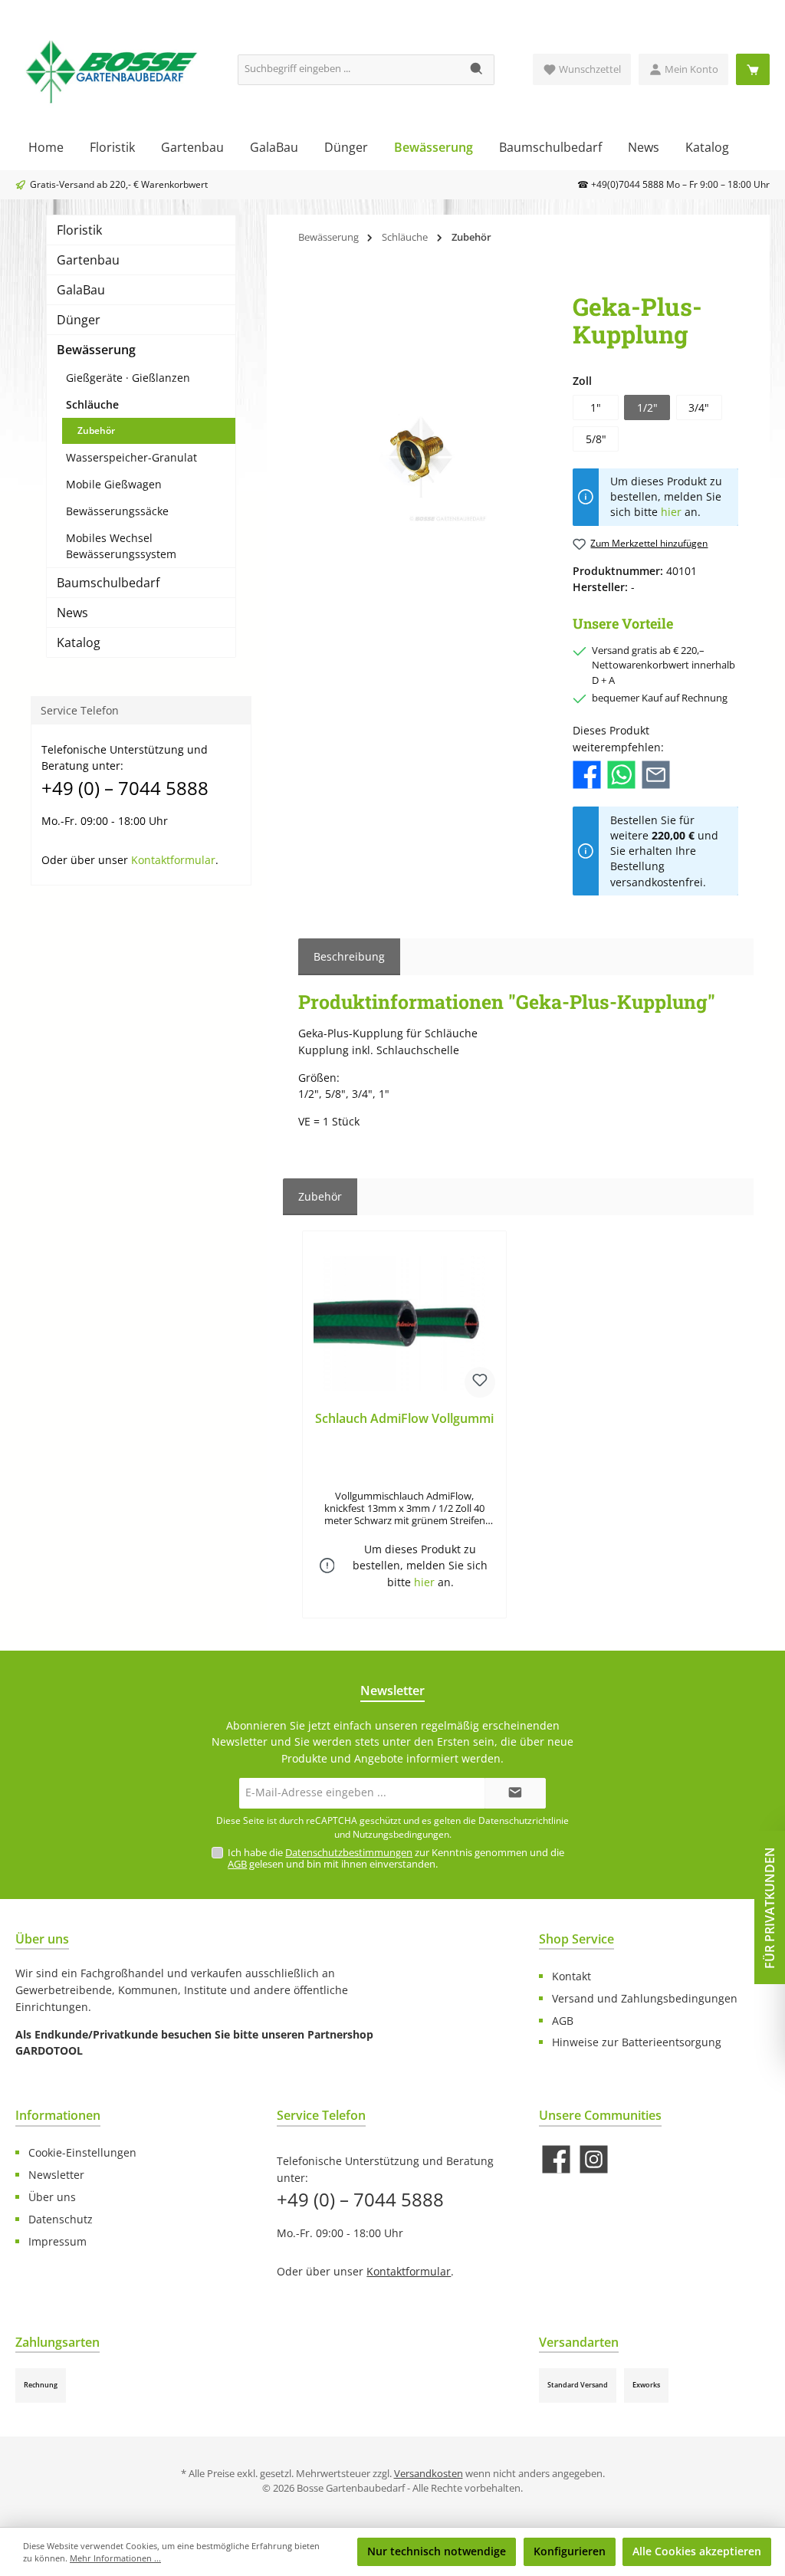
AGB (237, 1864)
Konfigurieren (570, 2551)
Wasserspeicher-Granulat (131, 457)
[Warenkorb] (753, 69)
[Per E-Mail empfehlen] (656, 773)
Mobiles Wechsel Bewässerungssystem (121, 546)
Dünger (79, 320)
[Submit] (515, 1793)
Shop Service (576, 1939)
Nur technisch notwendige (437, 2551)
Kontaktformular (173, 860)
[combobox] (349, 70)
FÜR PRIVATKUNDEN (770, 1908)
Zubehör (96, 430)
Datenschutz (61, 2219)
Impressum (57, 2241)
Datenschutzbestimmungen (349, 1853)
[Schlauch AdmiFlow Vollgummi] (404, 1323)
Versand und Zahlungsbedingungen (645, 1998)
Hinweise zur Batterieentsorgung (637, 2042)
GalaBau (81, 290)
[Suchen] (477, 70)
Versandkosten (429, 2474)
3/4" (699, 407)
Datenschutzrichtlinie (524, 1820)
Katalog (79, 642)
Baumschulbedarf (108, 583)
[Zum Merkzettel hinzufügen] (480, 1382)
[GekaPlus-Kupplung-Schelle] (420, 458)
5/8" (596, 439)
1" (596, 407)
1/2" (647, 407)
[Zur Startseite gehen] (111, 70)
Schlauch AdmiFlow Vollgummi (404, 1419)
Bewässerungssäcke (117, 511)
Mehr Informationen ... (115, 2558)
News (72, 613)
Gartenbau (88, 260)
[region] (420, 458)
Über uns (52, 2197)
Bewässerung (96, 350)
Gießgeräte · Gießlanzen (128, 378)
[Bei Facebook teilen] (587, 773)
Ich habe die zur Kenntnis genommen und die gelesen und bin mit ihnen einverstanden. (396, 1858)
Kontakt (572, 1976)
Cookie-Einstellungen (82, 2152)
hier (671, 512)
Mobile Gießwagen (114, 484)
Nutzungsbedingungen (401, 1834)
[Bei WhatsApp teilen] (621, 773)
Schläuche (92, 404)
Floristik (79, 230)
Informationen (58, 2115)
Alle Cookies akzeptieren (697, 2551)
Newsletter (56, 2175)
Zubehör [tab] (320, 1196)
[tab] (349, 957)
